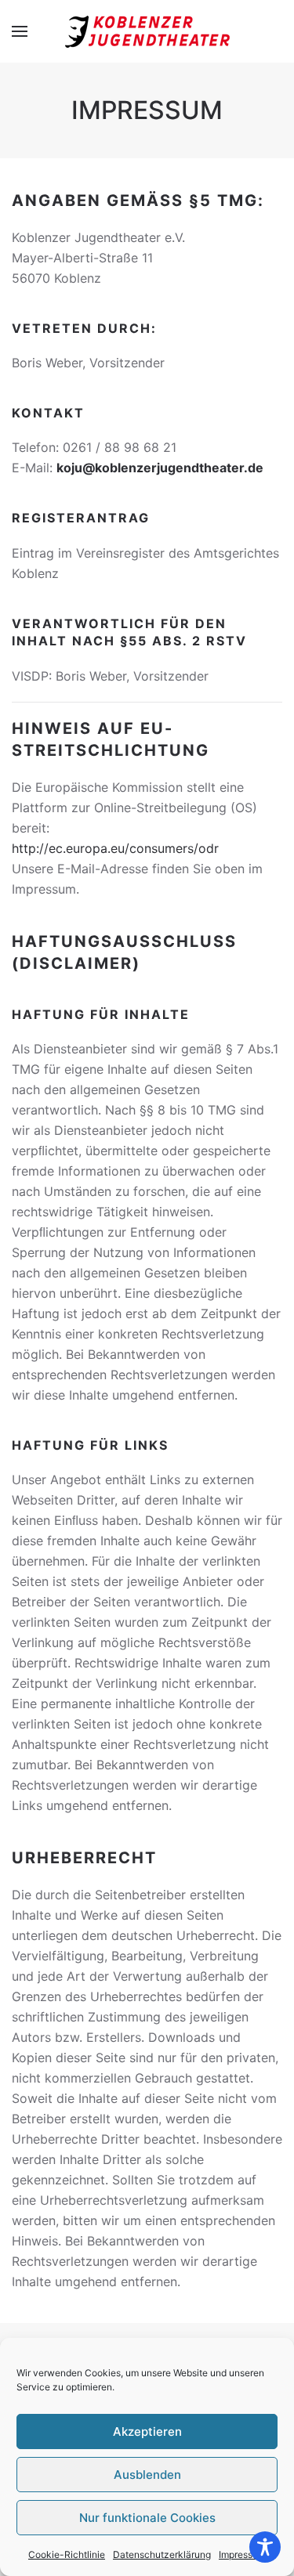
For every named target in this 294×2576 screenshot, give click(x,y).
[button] (20, 31)
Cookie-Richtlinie (67, 2554)
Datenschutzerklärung (162, 2554)
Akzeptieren (147, 2431)
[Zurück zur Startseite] (147, 31)
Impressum (242, 2554)
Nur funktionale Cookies (147, 2518)
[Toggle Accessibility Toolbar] (265, 2547)
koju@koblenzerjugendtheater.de (160, 468)
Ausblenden (147, 2475)
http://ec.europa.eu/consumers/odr (115, 848)
